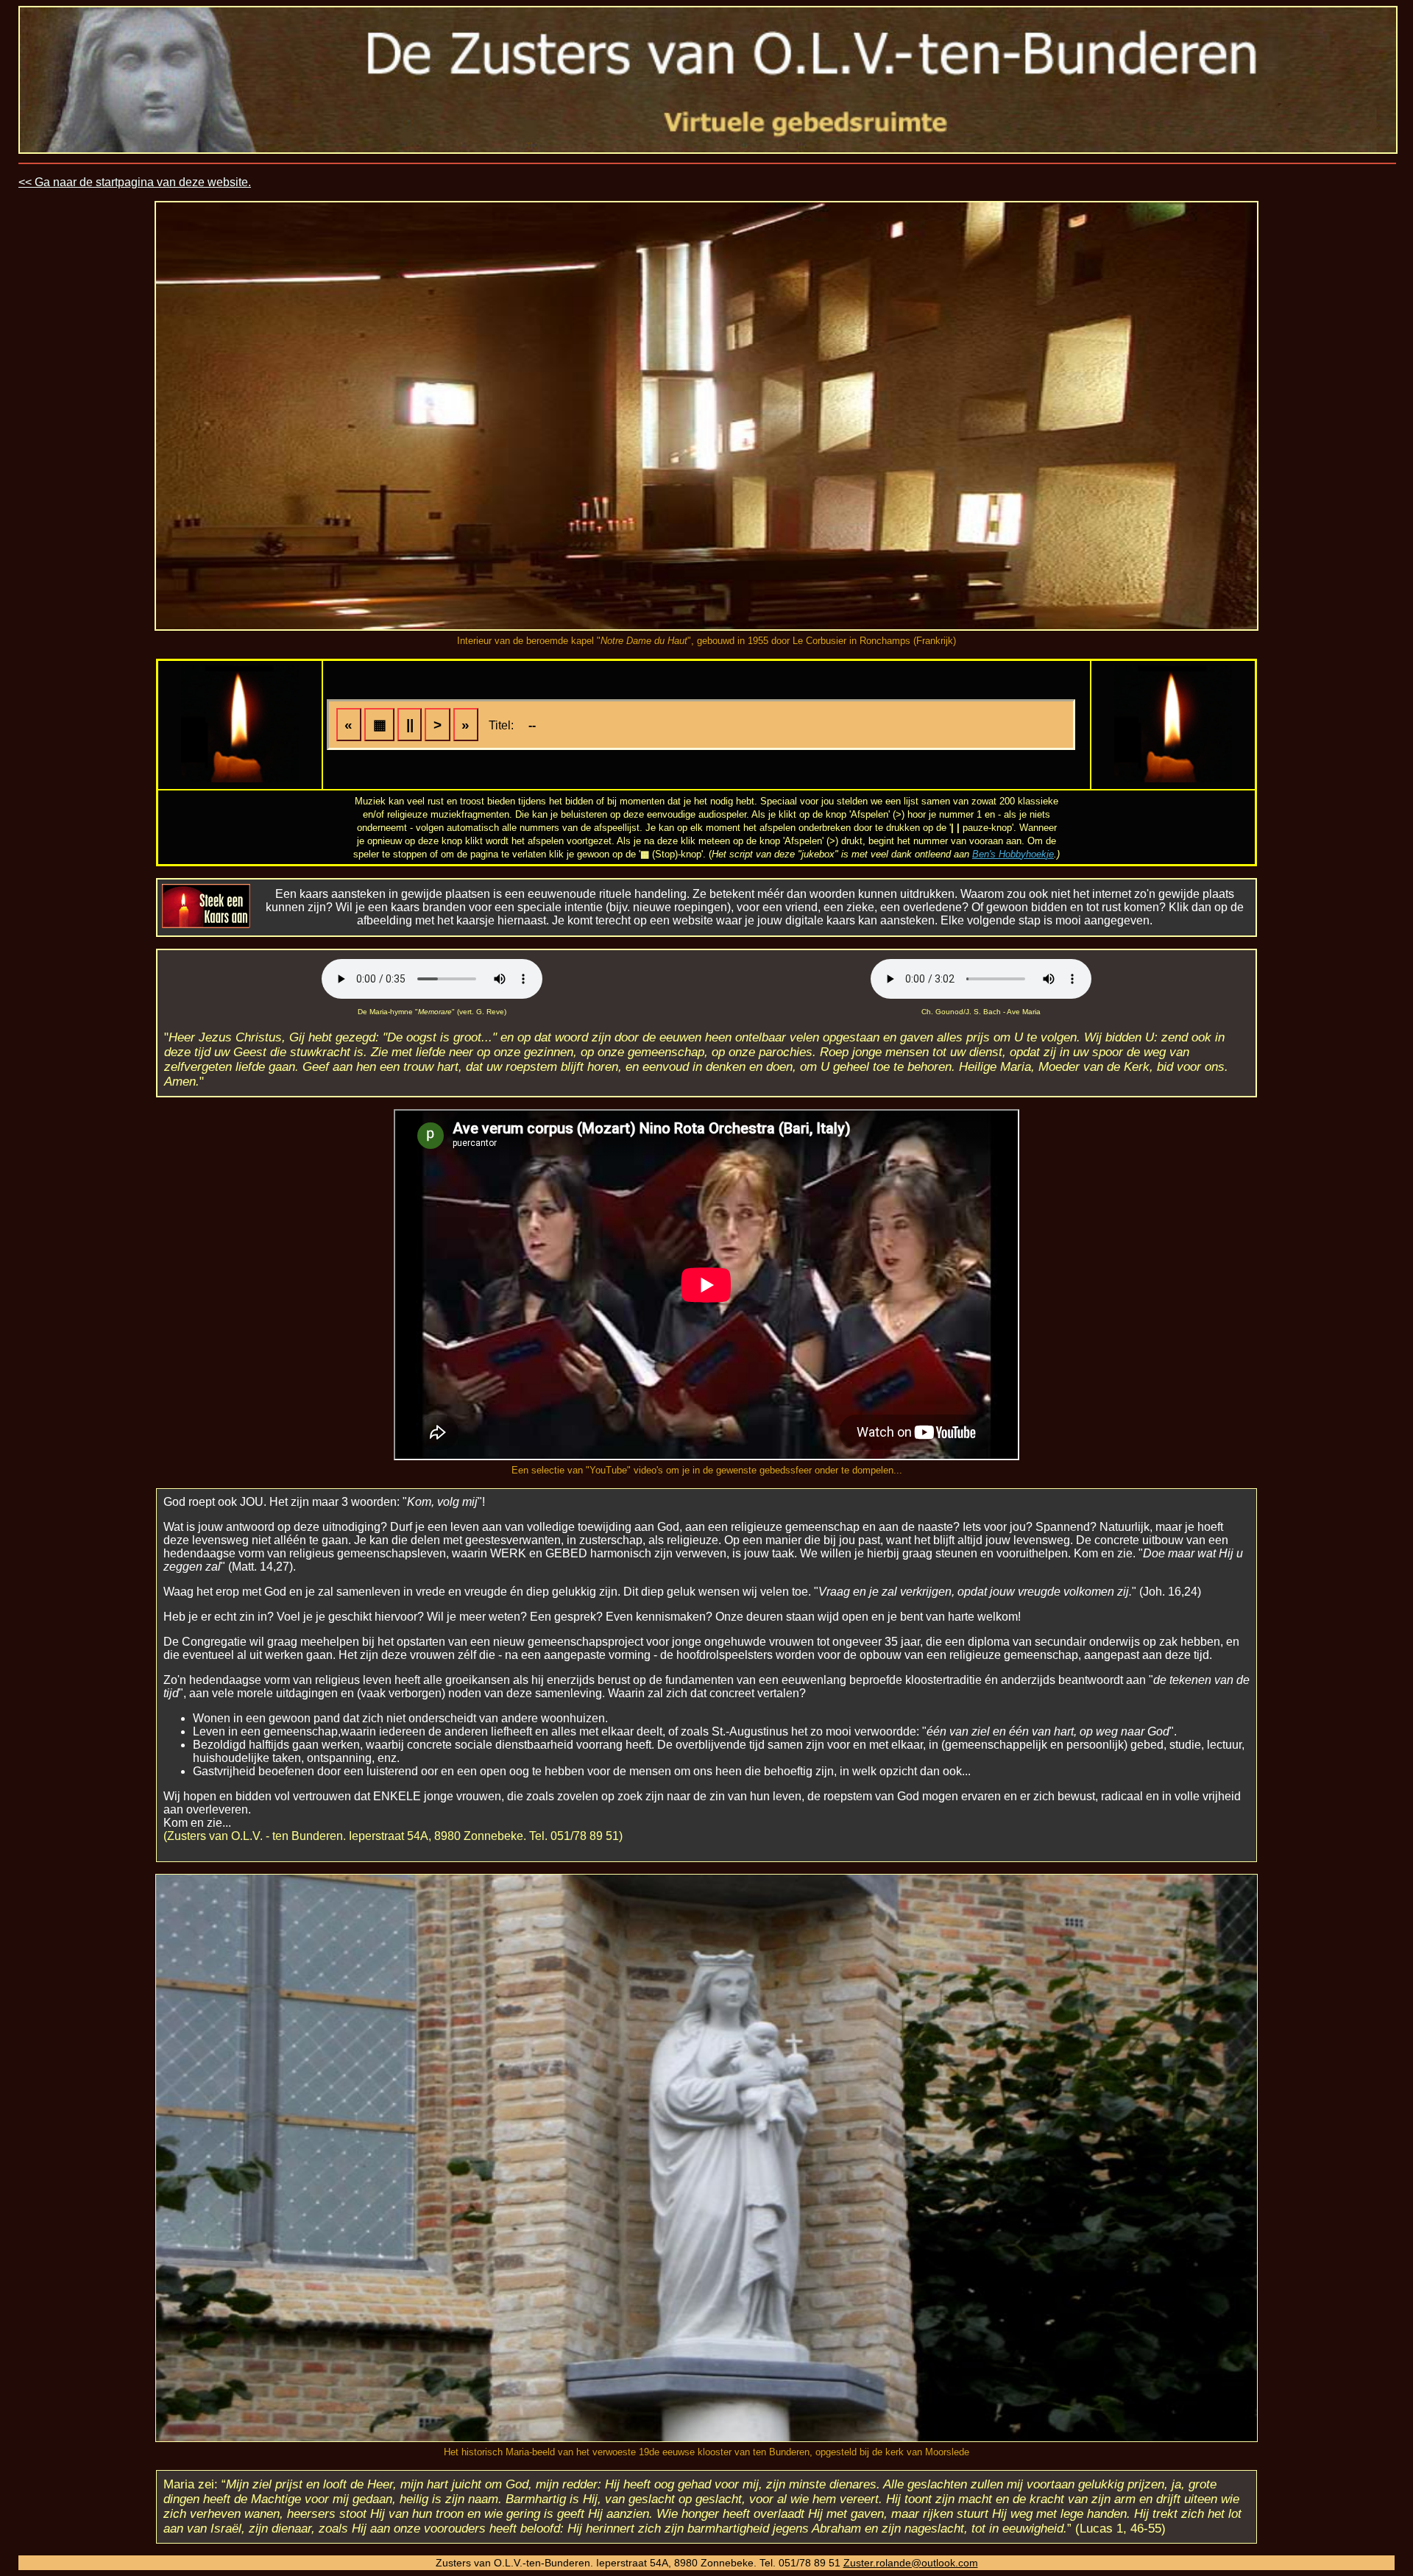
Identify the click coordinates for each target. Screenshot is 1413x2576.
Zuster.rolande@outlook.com (911, 2563)
